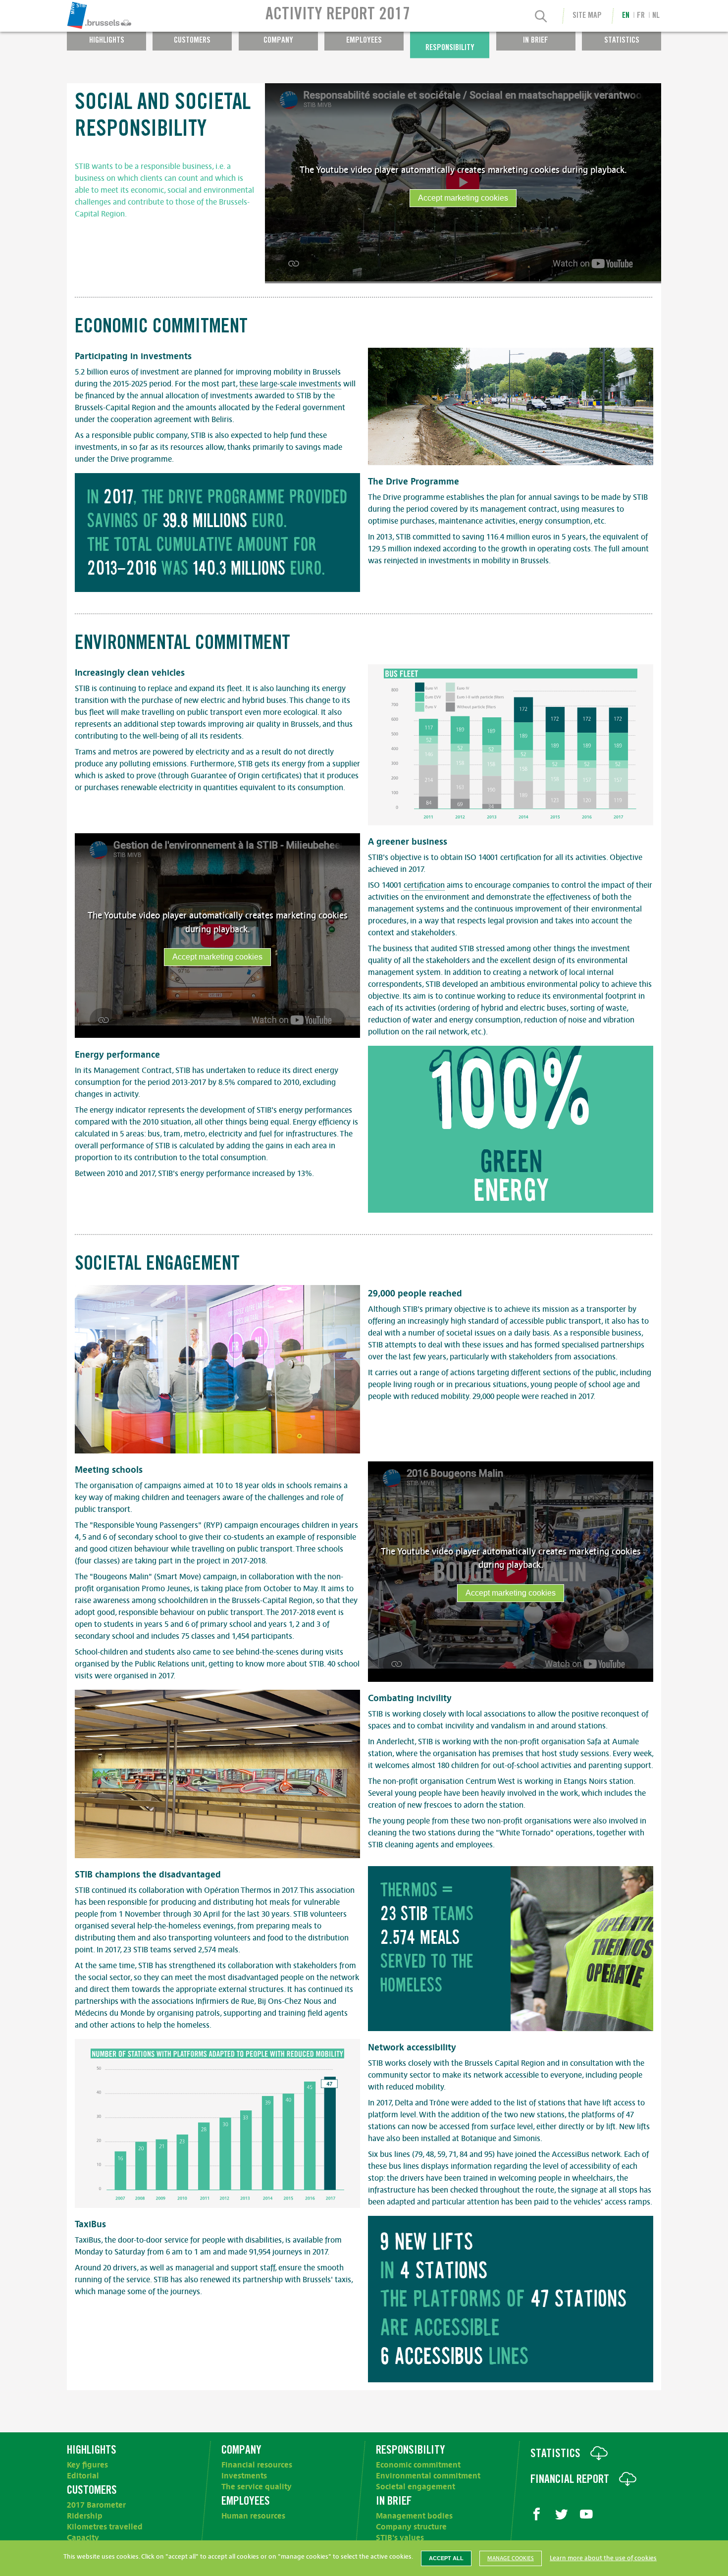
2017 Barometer (96, 2505)
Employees (364, 41)
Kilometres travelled (105, 2527)
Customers (192, 41)
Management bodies (414, 2516)
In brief (536, 41)
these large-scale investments (290, 384)
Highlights (107, 41)
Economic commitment (418, 2465)
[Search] (541, 17)
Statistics (622, 41)
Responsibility (450, 48)
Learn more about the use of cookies (603, 2558)
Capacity (83, 2538)
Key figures (87, 2465)
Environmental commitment (428, 2476)
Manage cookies (511, 2558)
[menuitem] (129, 16)
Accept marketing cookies (463, 198)
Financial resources (257, 2465)
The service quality (257, 2487)
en (626, 16)
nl (656, 16)
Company (278, 41)
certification (424, 885)
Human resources (253, 2516)
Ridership (85, 2516)
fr (641, 16)
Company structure (411, 2527)
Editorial (83, 2476)
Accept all (446, 2558)
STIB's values (400, 2538)
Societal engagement (416, 2487)
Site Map (587, 16)
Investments (244, 2476)
